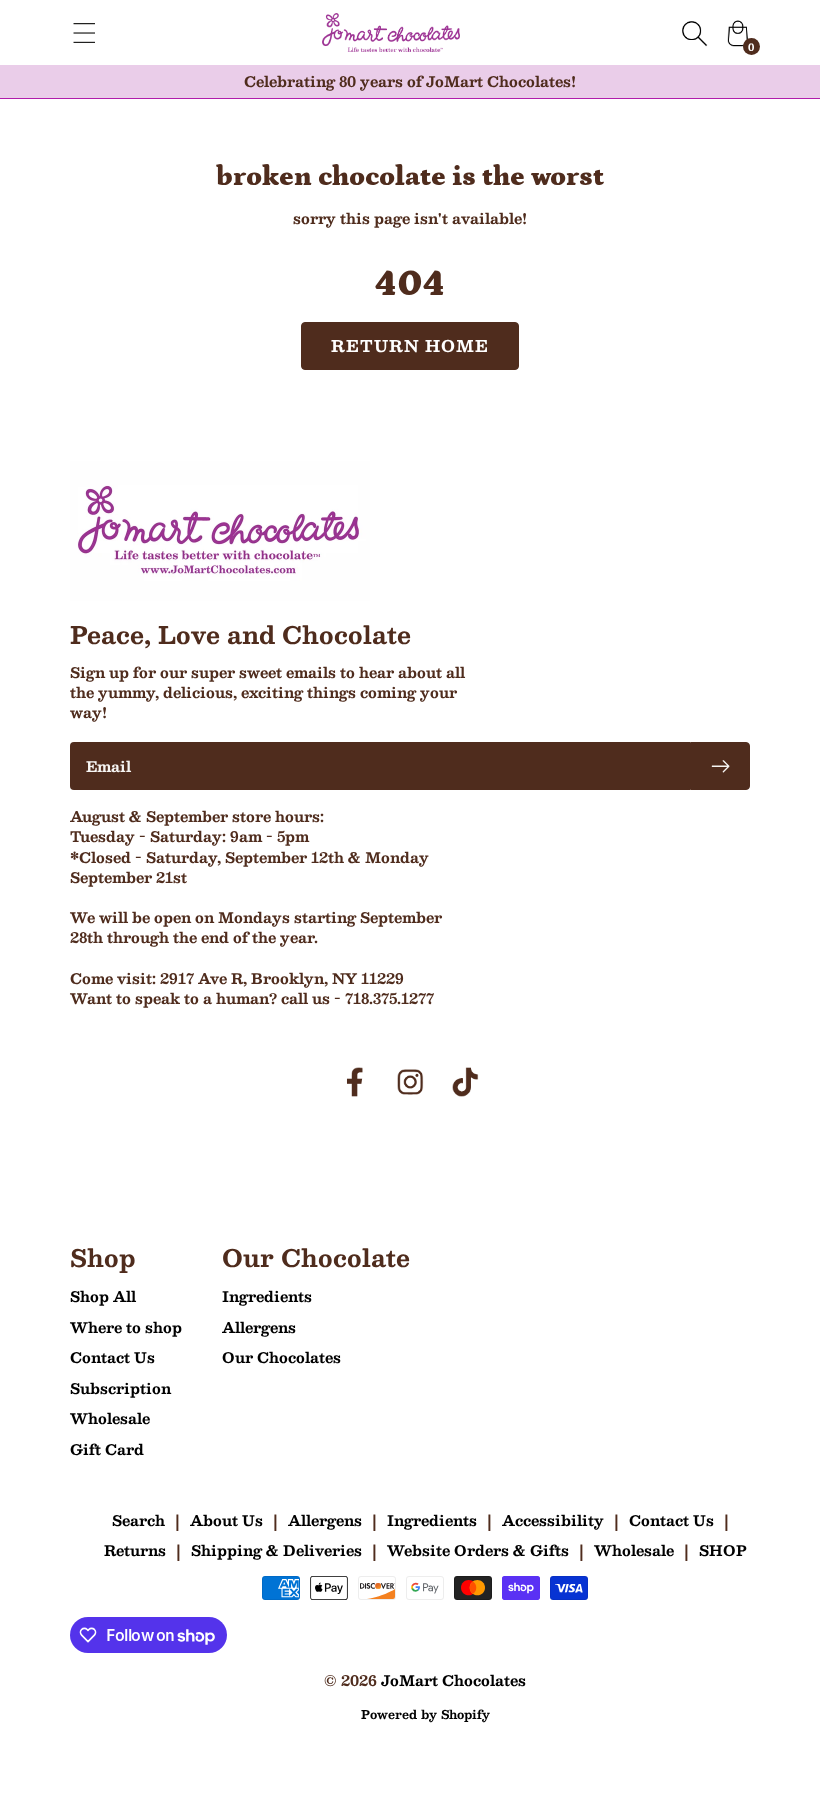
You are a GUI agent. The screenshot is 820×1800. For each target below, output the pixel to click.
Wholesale (110, 1418)
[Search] (694, 33)
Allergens (259, 1327)
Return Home (410, 345)
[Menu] (84, 33)
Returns (135, 1550)
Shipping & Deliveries (276, 1550)
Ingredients (267, 1296)
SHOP (723, 1550)
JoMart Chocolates (453, 1680)
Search (138, 1520)
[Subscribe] (720, 766)
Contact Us (112, 1357)
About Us (226, 1520)
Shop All (103, 1296)
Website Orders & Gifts (478, 1550)
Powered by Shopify (425, 1714)
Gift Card (107, 1449)
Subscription (120, 1388)
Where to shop (126, 1327)
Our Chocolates (281, 1357)
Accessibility (553, 1520)
